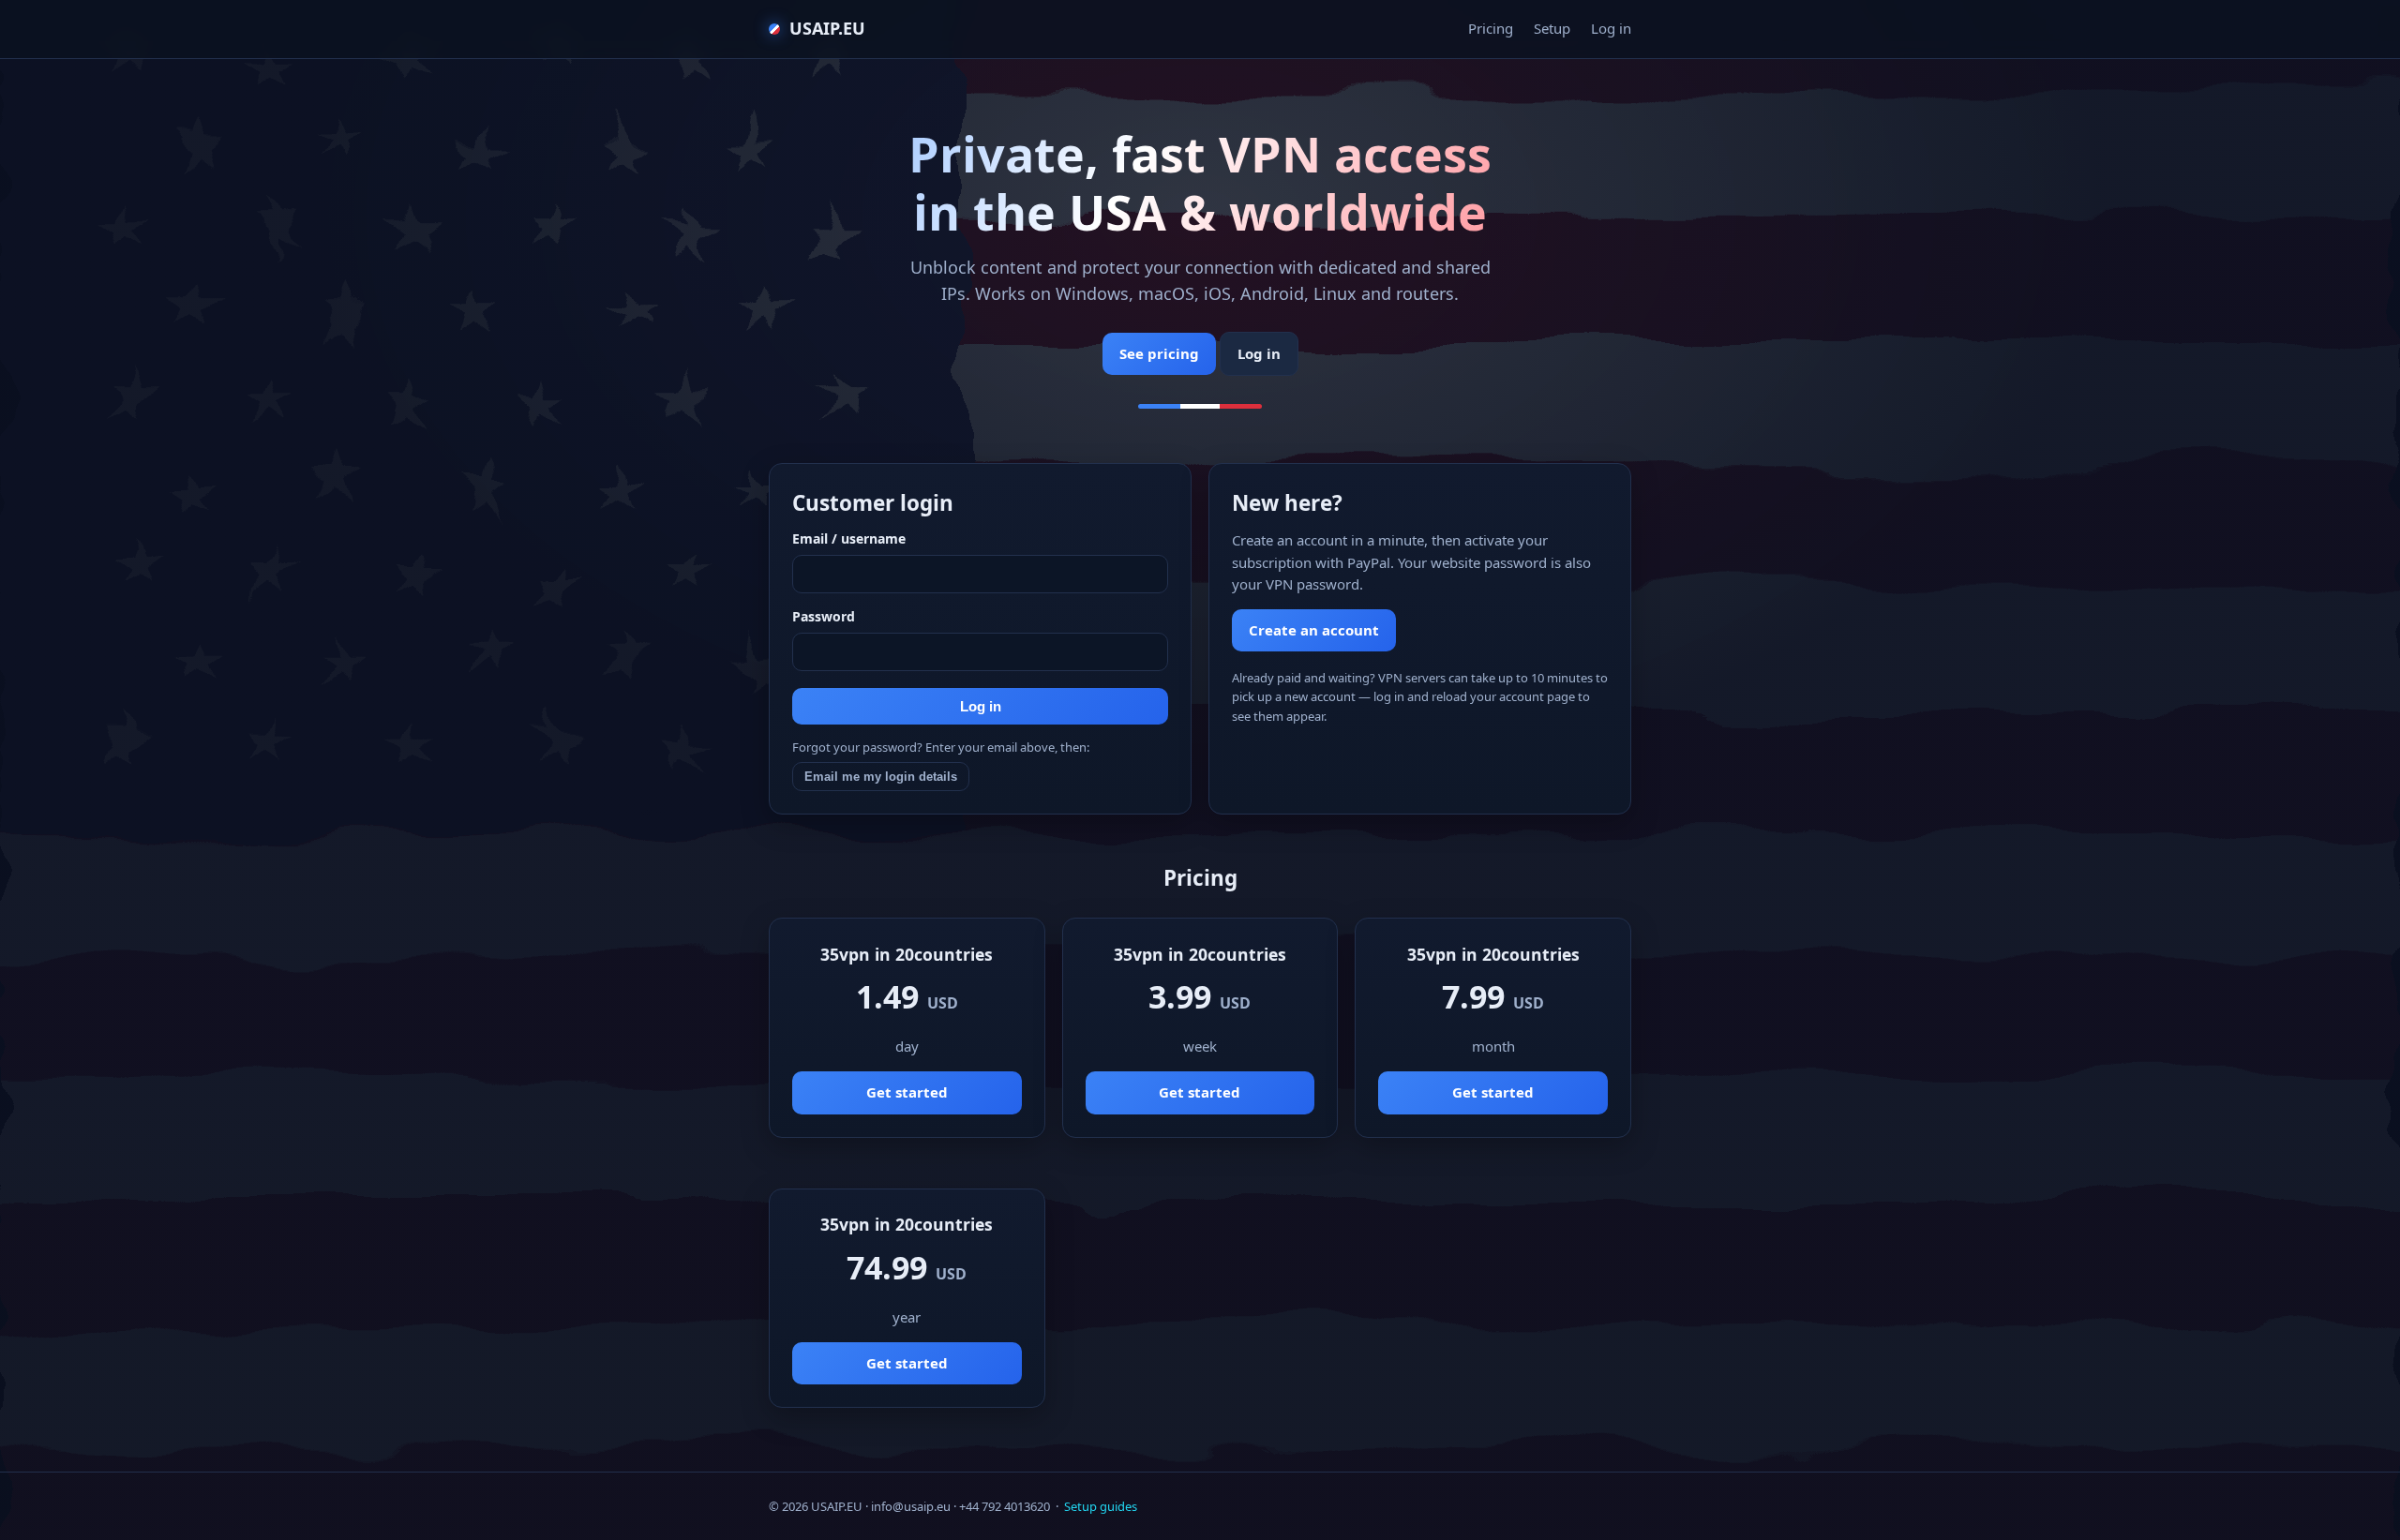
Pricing (1491, 28)
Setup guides (1101, 1506)
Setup (1552, 28)
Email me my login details (881, 777)
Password (824, 616)
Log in (1611, 28)
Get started (907, 1092)
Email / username (849, 538)
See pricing (1159, 353)
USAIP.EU (827, 28)
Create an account (1314, 630)
